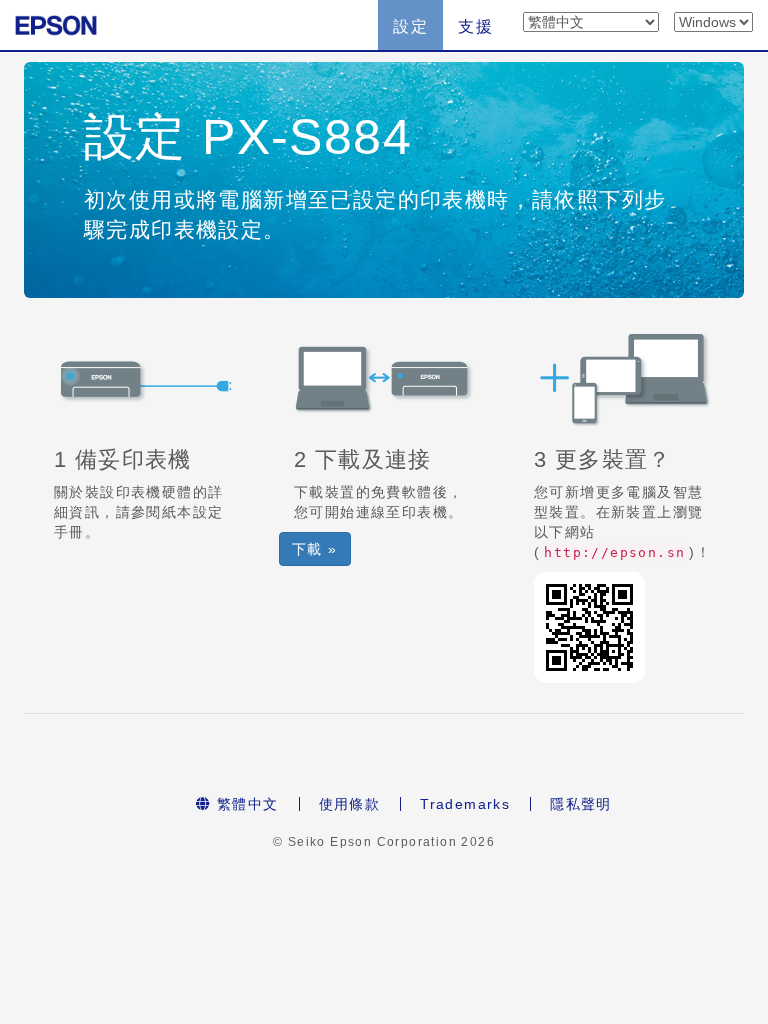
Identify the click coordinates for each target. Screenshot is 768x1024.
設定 (410, 26)
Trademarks (465, 804)
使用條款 (350, 804)
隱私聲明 (581, 804)
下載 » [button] (315, 549)
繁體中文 (245, 804)
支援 (475, 26)
